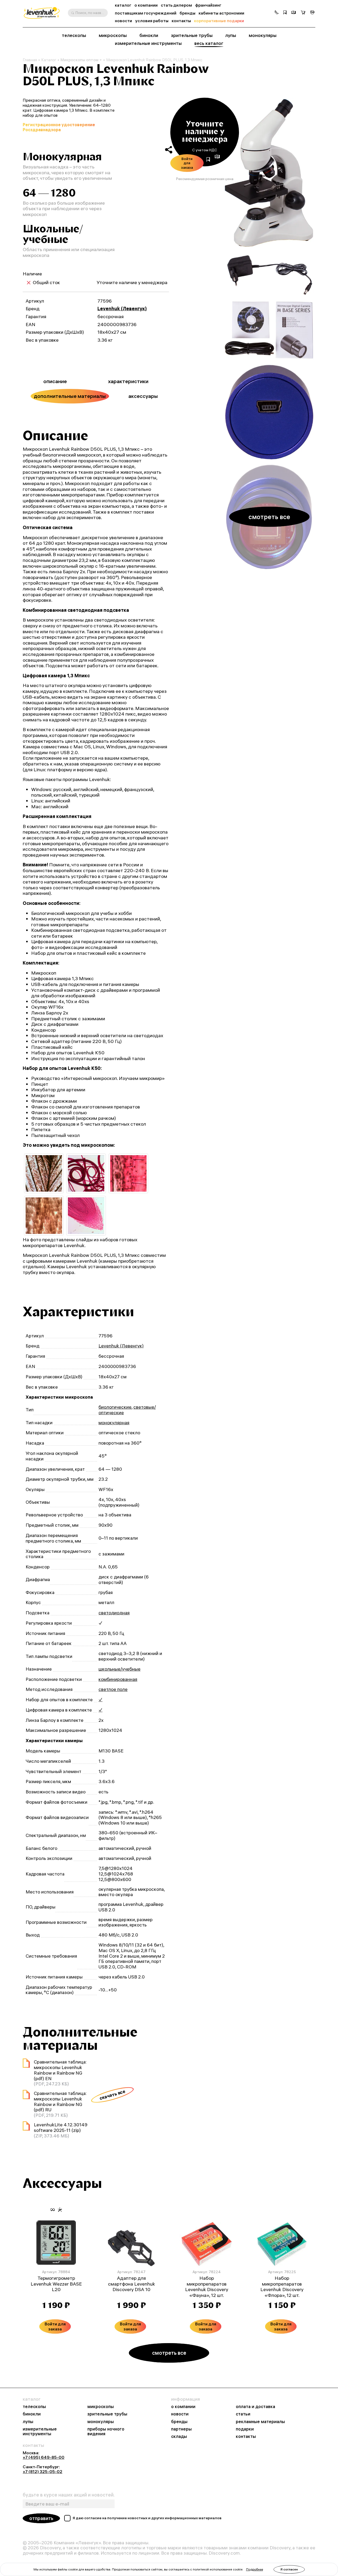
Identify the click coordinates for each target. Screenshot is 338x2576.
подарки (245, 2429)
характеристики (128, 381)
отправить (41, 2518)
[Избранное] (285, 13)
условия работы (152, 21)
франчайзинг (208, 5)
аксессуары (143, 396)
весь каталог (209, 43)
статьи (243, 2414)
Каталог (49, 60)
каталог (123, 5)
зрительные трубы (192, 35)
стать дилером (176, 5)
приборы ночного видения (106, 2431)
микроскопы (113, 35)
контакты (181, 21)
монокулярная (114, 1423)
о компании (146, 5)
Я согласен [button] (289, 2569)
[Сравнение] (294, 13)
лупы (231, 35)
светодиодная (114, 1613)
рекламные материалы (260, 2422)
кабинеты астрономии (221, 13)
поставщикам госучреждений (146, 13)
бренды (187, 13)
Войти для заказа (187, 163)
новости (123, 21)
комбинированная (118, 1679)
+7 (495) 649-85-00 (44, 2457)
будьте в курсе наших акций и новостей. (69, 2495)
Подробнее (255, 2569)
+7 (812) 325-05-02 (43, 2471)
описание (55, 381)
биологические (115, 1407)
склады (179, 2436)
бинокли (149, 35)
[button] (276, 13)
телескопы (74, 35)
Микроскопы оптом (79, 60)
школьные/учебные (119, 1669)
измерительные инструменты (148, 43)
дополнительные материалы (70, 396)
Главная (30, 60)
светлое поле (113, 1689)
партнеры (181, 2429)
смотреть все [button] (269, 517)
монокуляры (263, 35)
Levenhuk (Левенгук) (122, 309)
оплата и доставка (255, 2406)
